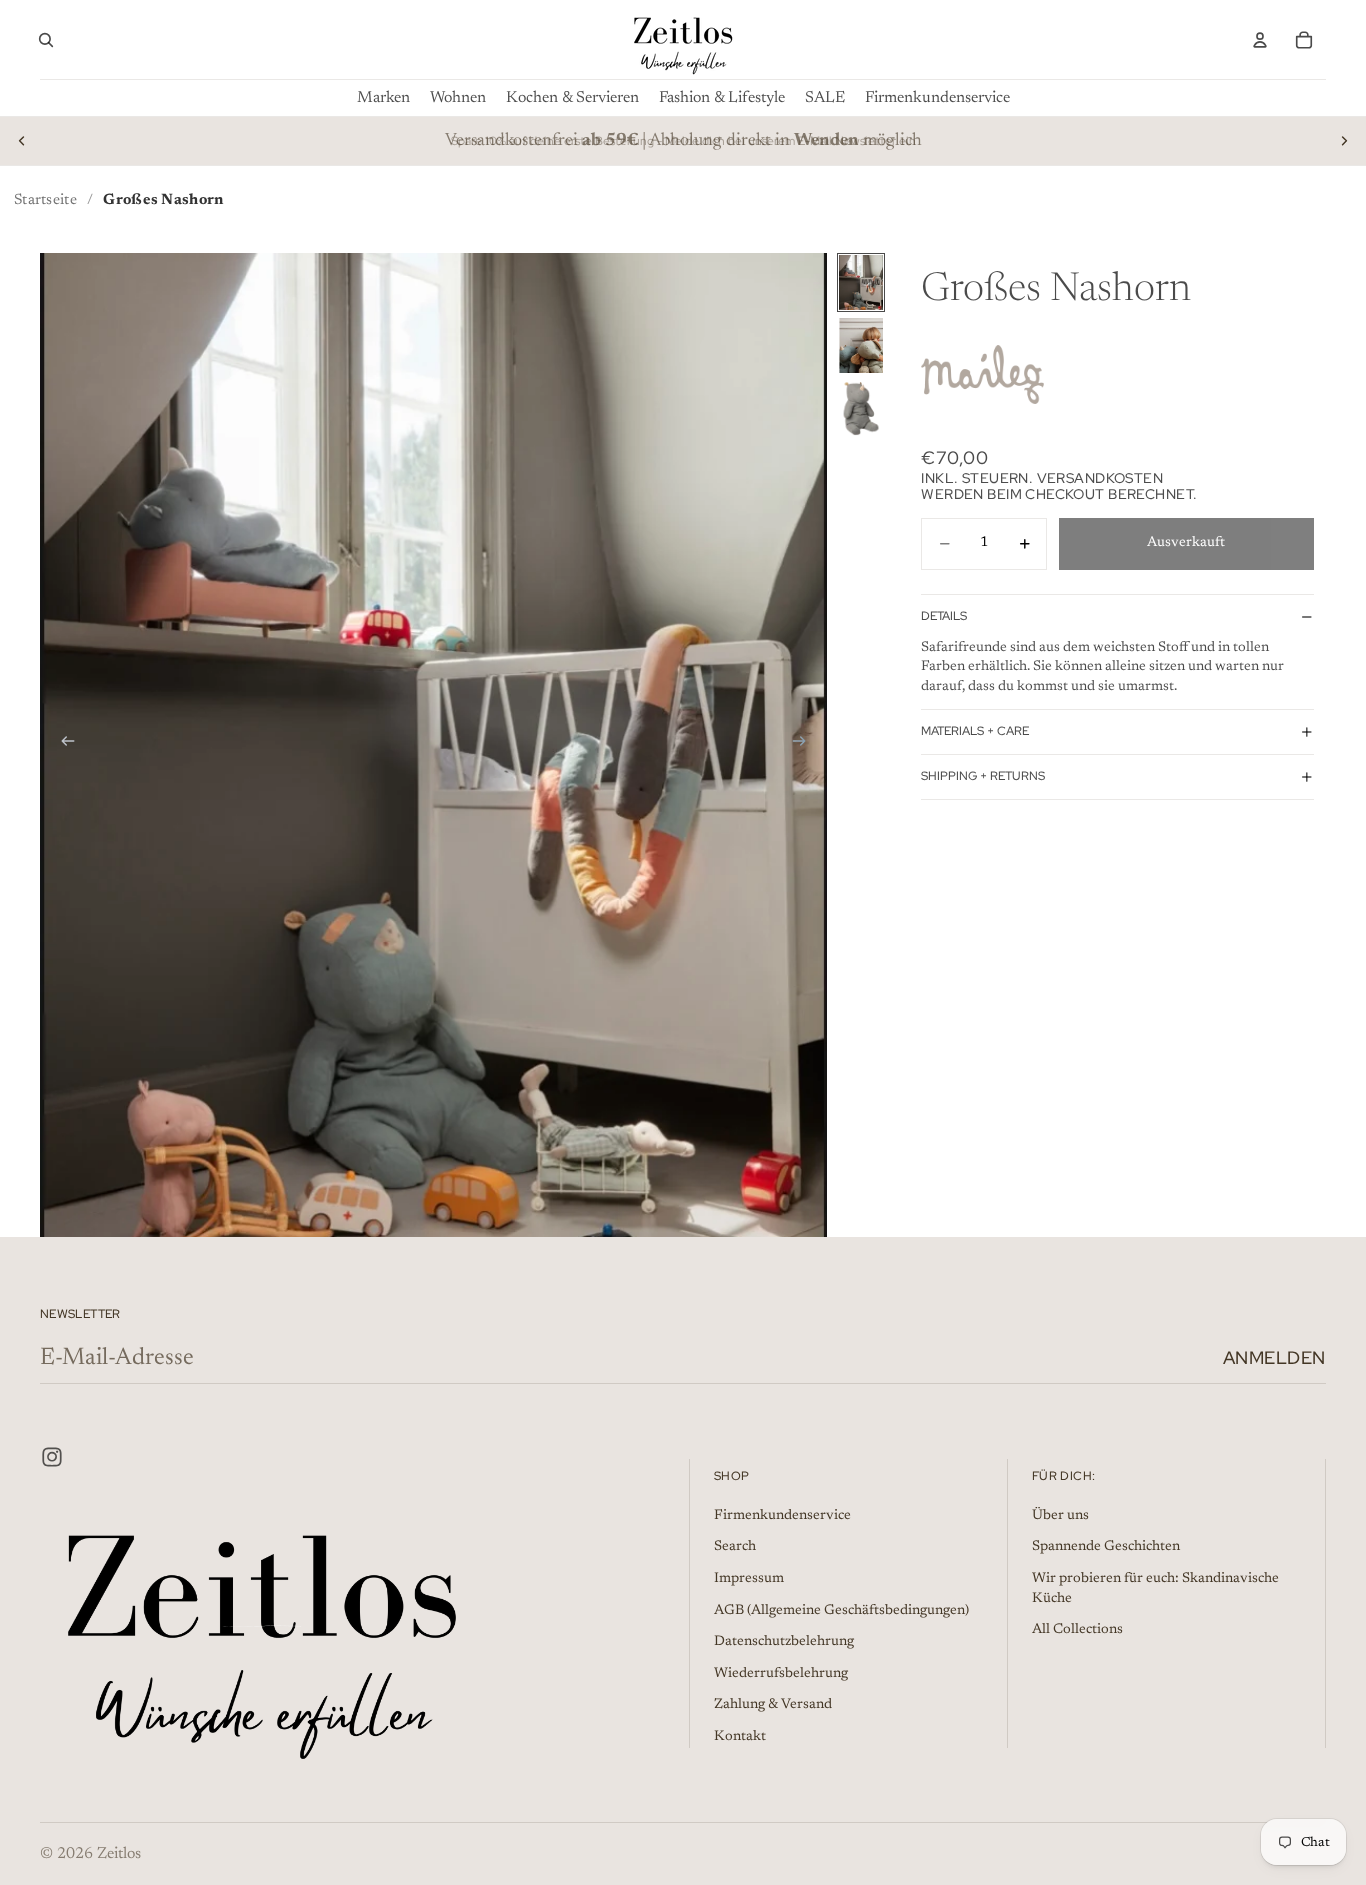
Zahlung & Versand (773, 1705)
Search (735, 1547)
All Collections (1077, 1630)
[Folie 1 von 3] (861, 282)
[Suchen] (46, 40)
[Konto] (1260, 40)
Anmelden (1274, 1357)
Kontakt (740, 1737)
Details (944, 616)
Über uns (1060, 1516)
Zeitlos (119, 1854)
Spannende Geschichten (1106, 1547)
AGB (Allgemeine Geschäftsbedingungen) (841, 1610)
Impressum (749, 1579)
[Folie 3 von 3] (861, 408)
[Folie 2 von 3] (861, 345)
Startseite (45, 200)
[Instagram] (52, 1457)
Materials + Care (975, 731)
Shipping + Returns (983, 776)
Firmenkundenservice (782, 1516)
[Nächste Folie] (1344, 141)
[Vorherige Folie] (22, 141)
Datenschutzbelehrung (784, 1642)
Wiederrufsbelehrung (781, 1674)
